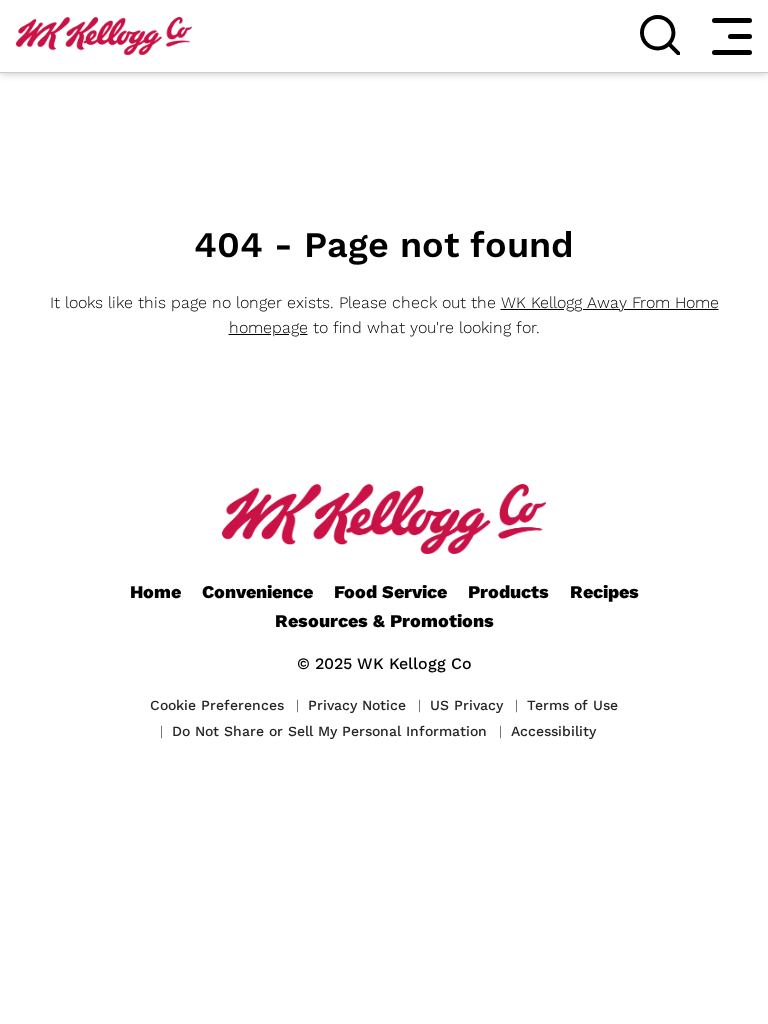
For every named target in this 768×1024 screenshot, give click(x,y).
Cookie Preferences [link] (217, 705)
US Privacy (466, 705)
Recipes (604, 591)
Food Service (390, 591)
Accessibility (553, 731)
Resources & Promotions (384, 620)
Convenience (257, 591)
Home (155, 591)
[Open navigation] (732, 36)
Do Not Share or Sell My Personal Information (329, 731)
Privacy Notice (357, 705)
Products (508, 591)
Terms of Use (572, 705)
